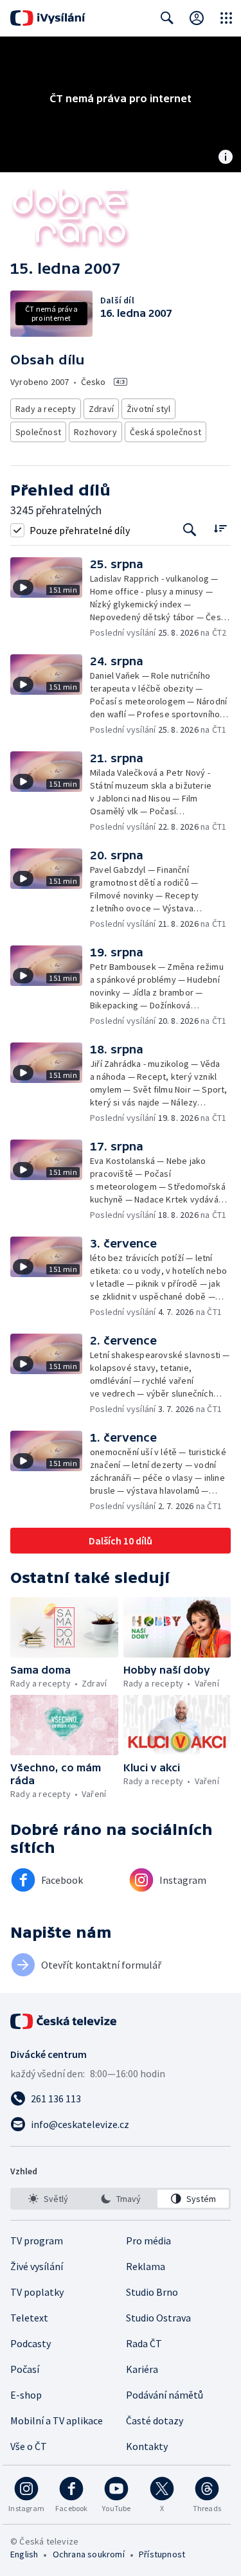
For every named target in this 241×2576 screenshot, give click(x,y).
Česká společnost (165, 432)
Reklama (146, 2266)
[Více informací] (226, 158)
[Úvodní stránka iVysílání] (48, 18)
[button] (50, 598)
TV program (37, 2241)
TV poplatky (37, 2292)
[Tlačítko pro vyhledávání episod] (190, 530)
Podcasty (31, 2343)
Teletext (29, 2318)
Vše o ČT (29, 2446)
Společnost (38, 432)
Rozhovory (95, 432)
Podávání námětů (165, 2395)
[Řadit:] (220, 529)
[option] (48, 2199)
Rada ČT (144, 2343)
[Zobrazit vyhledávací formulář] (167, 18)
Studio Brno (152, 2292)
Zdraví (101, 409)
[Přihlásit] (197, 18)
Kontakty (147, 2446)
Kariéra (142, 2369)
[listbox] (121, 2199)
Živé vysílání (37, 2266)
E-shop (26, 2395)
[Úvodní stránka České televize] (64, 2021)
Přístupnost (162, 2554)
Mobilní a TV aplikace (57, 2420)
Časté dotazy (155, 2420)
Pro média (148, 2241)
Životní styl (148, 409)
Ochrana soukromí (89, 2554)
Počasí (25, 2369)
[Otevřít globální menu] (226, 18)
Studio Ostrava (158, 2318)
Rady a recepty (46, 409)
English (24, 2554)
